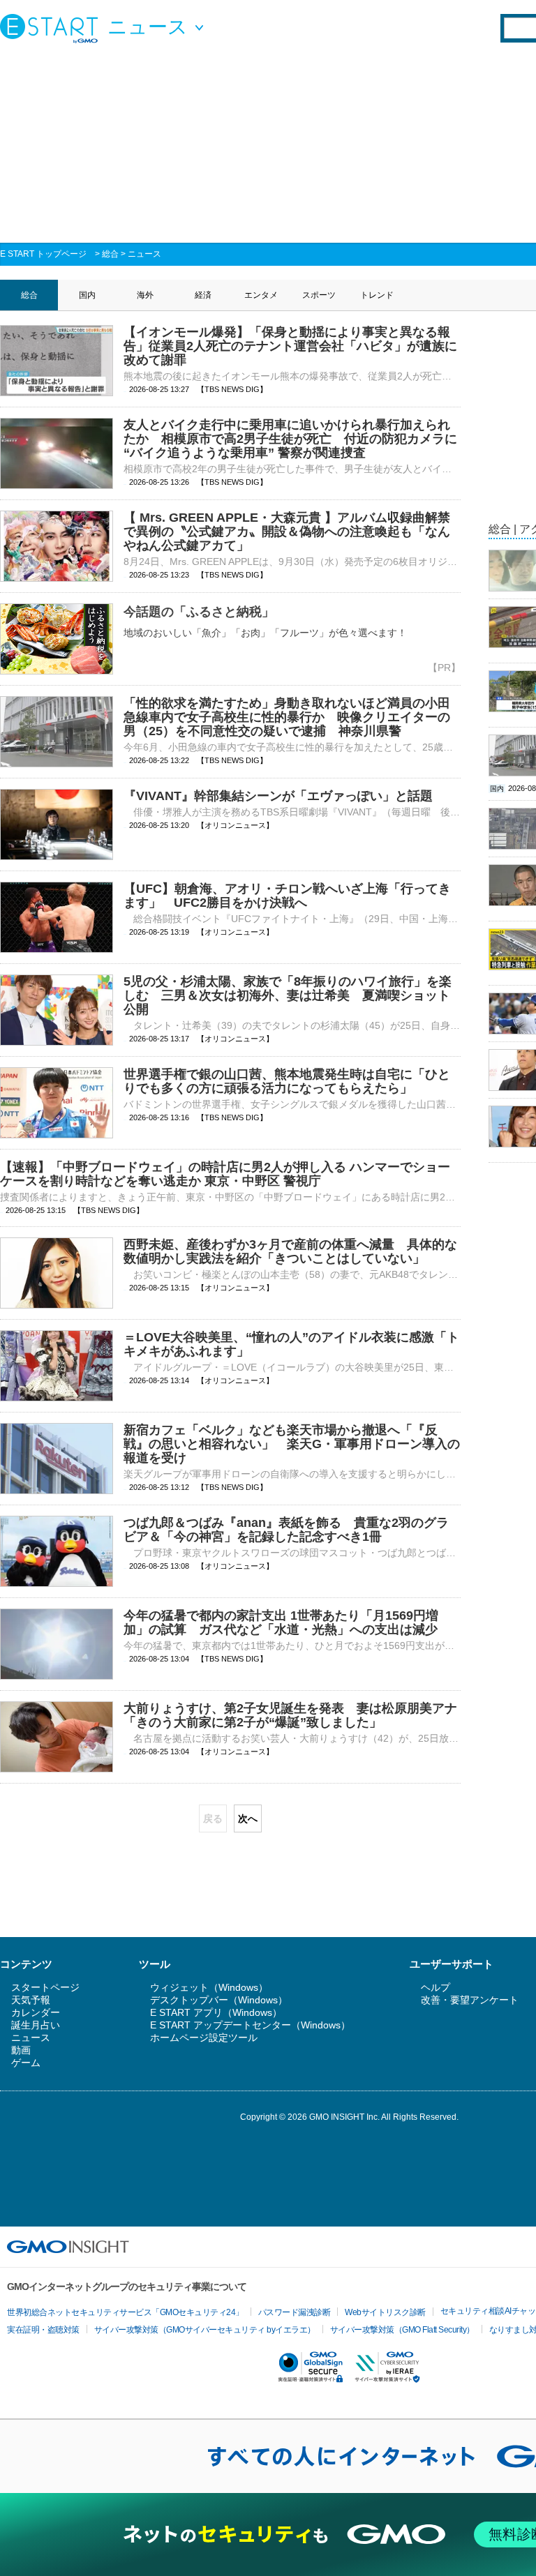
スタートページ (45, 1987)
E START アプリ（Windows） (216, 2012)
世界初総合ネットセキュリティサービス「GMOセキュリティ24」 (125, 2312)
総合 (110, 254)
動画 (21, 2050)
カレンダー (36, 2012)
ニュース (144, 254)
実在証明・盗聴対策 (43, 2330)
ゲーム (26, 2063)
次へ (248, 1818)
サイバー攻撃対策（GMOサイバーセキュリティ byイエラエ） (205, 2330)
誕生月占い (36, 2025)
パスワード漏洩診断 (295, 2312)
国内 (87, 295)
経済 (203, 295)
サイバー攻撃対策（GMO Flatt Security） (402, 2330)
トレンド (377, 295)
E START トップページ (43, 254)
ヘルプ (435, 1987)
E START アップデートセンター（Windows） (250, 2025)
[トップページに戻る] (52, 28)
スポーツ (319, 295)
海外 (145, 295)
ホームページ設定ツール (204, 2038)
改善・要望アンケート (470, 2000)
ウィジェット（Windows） (209, 1987)
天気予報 (31, 2000)
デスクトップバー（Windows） (219, 2000)
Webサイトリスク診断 (385, 2312)
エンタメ (261, 295)
